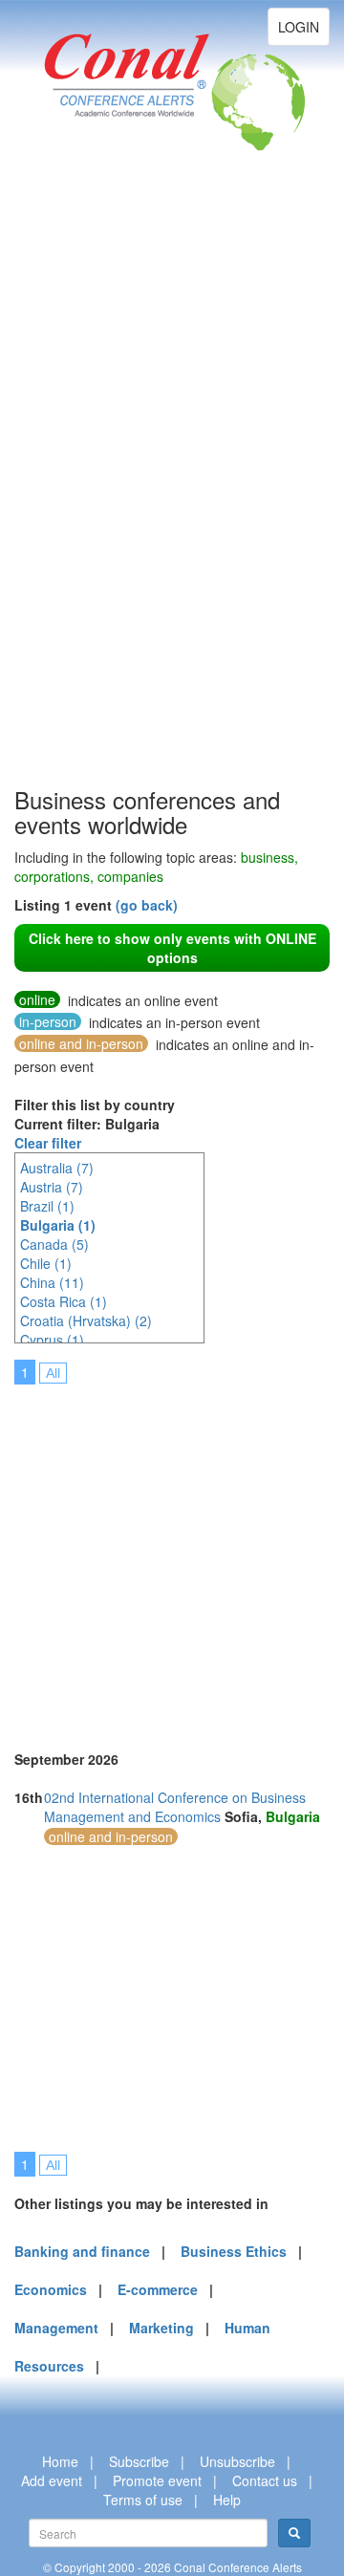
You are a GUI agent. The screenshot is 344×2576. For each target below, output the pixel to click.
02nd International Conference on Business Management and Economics (175, 1807)
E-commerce (158, 2289)
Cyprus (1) (52, 1340)
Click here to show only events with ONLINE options (172, 948)
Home (60, 2461)
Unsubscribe (237, 2461)
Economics (51, 2289)
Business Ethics (234, 2251)
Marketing (161, 2328)
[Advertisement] (91, 497)
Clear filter (48, 1143)
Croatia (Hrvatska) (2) (86, 1320)
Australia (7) (57, 1168)
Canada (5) (54, 1244)
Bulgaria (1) (58, 1225)
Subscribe (139, 2461)
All (53, 1373)
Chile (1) (46, 1263)
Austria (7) (52, 1187)
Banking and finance (82, 2251)
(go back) (147, 905)
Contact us (265, 2480)
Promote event (157, 2480)
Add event (52, 2480)
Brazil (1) (47, 1206)
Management (56, 2328)
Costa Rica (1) (64, 1301)
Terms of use (143, 2500)
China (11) (52, 1282)
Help (227, 2500)
